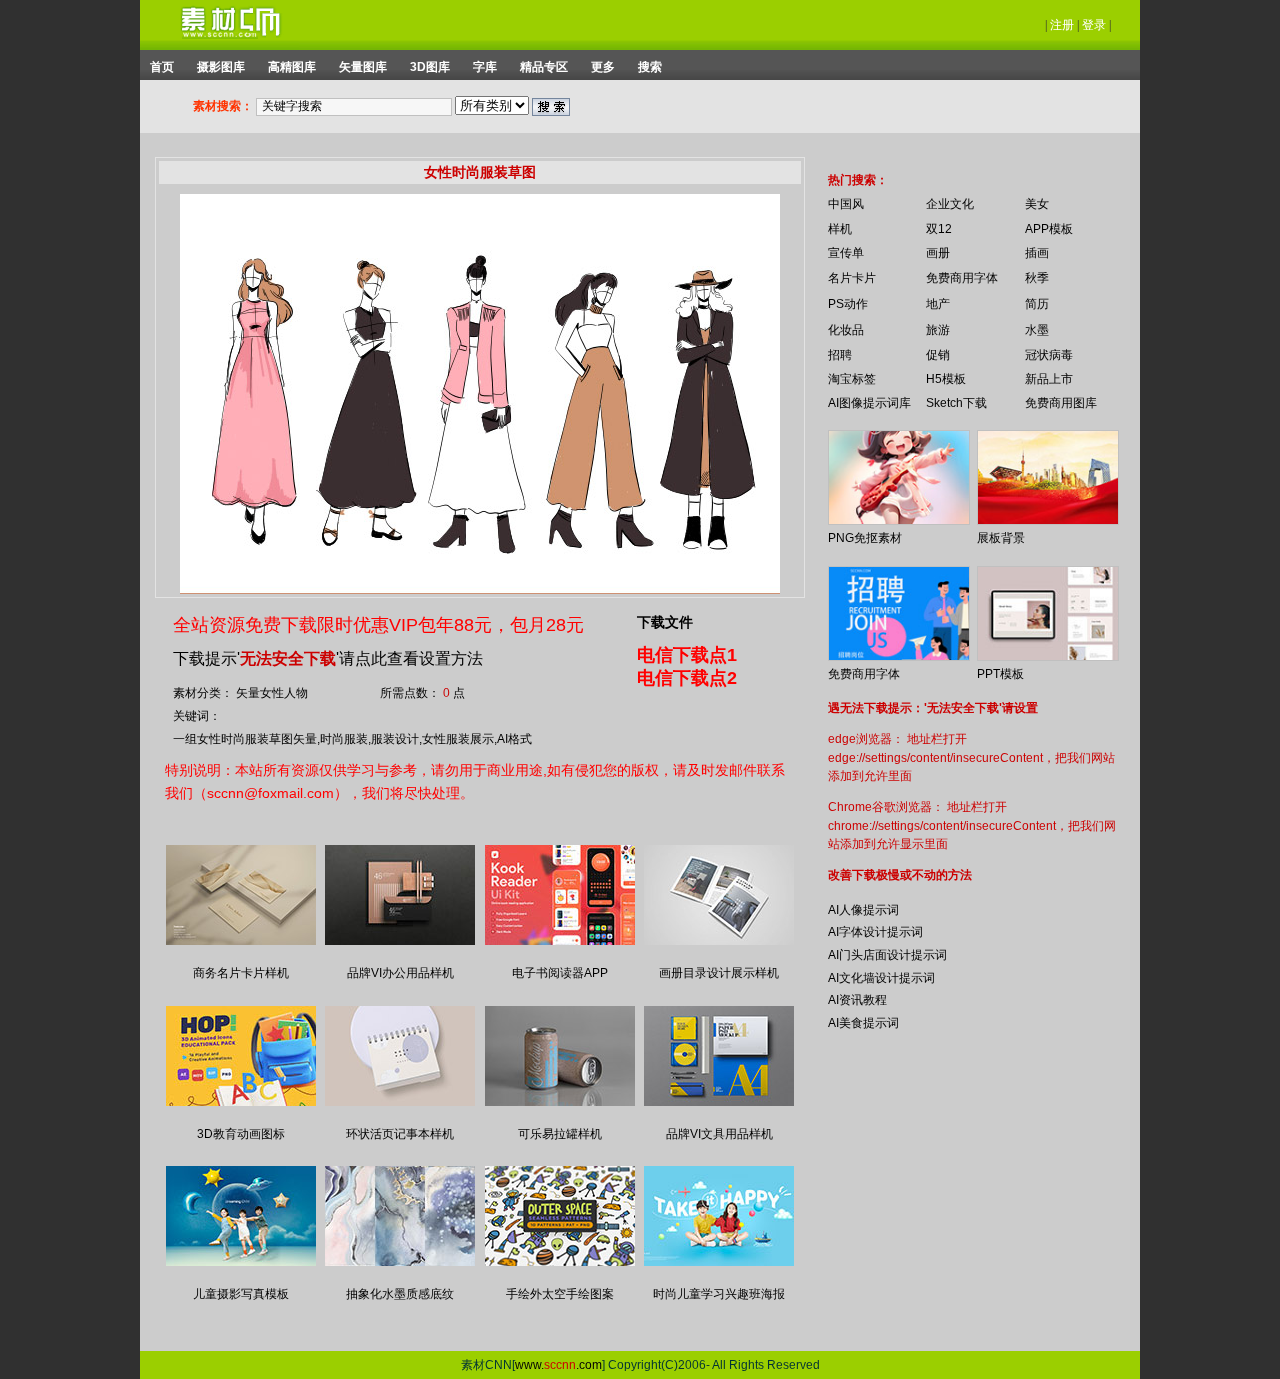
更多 (603, 67)
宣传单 (846, 253)
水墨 (1037, 330)
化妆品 (846, 330)
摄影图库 (221, 67)
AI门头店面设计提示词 (887, 955)
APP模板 (1049, 229)
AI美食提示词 (863, 1023)
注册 (1062, 25)
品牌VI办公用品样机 (400, 973)
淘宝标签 (852, 379)
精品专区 (544, 67)
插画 (1037, 253)
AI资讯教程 (857, 1000)
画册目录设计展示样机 (719, 973)
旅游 (938, 330)
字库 (485, 67)
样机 (840, 229)
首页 (162, 67)
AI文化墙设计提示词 (881, 978)
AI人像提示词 (863, 910)
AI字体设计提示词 (875, 932)
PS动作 (848, 304)
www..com (558, 1365)
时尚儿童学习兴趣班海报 (719, 1294)
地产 (938, 304)
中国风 (846, 204)
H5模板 (946, 379)
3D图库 (430, 67)
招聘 (840, 355)
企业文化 (950, 204)
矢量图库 (363, 67)
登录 (1094, 25)
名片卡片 (852, 278)
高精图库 (292, 67)
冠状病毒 (1049, 355)
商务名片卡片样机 (241, 973)
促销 (938, 355)
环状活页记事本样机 (400, 1134)
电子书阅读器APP (560, 973)
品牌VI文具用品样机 (719, 1134)
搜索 (650, 67)
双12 (939, 229)
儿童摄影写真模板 (241, 1294)
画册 (938, 253)
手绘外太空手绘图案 (560, 1294)
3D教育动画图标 (241, 1134)
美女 (1037, 204)
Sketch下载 (956, 403)
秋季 (1037, 278)
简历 (1037, 304)
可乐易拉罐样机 (560, 1134)
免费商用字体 (962, 278)
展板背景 (1001, 538)
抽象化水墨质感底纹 (400, 1294)
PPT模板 (1000, 674)
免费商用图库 (1061, 403)
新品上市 (1049, 379)
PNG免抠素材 (865, 538)
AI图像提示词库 (869, 403)
